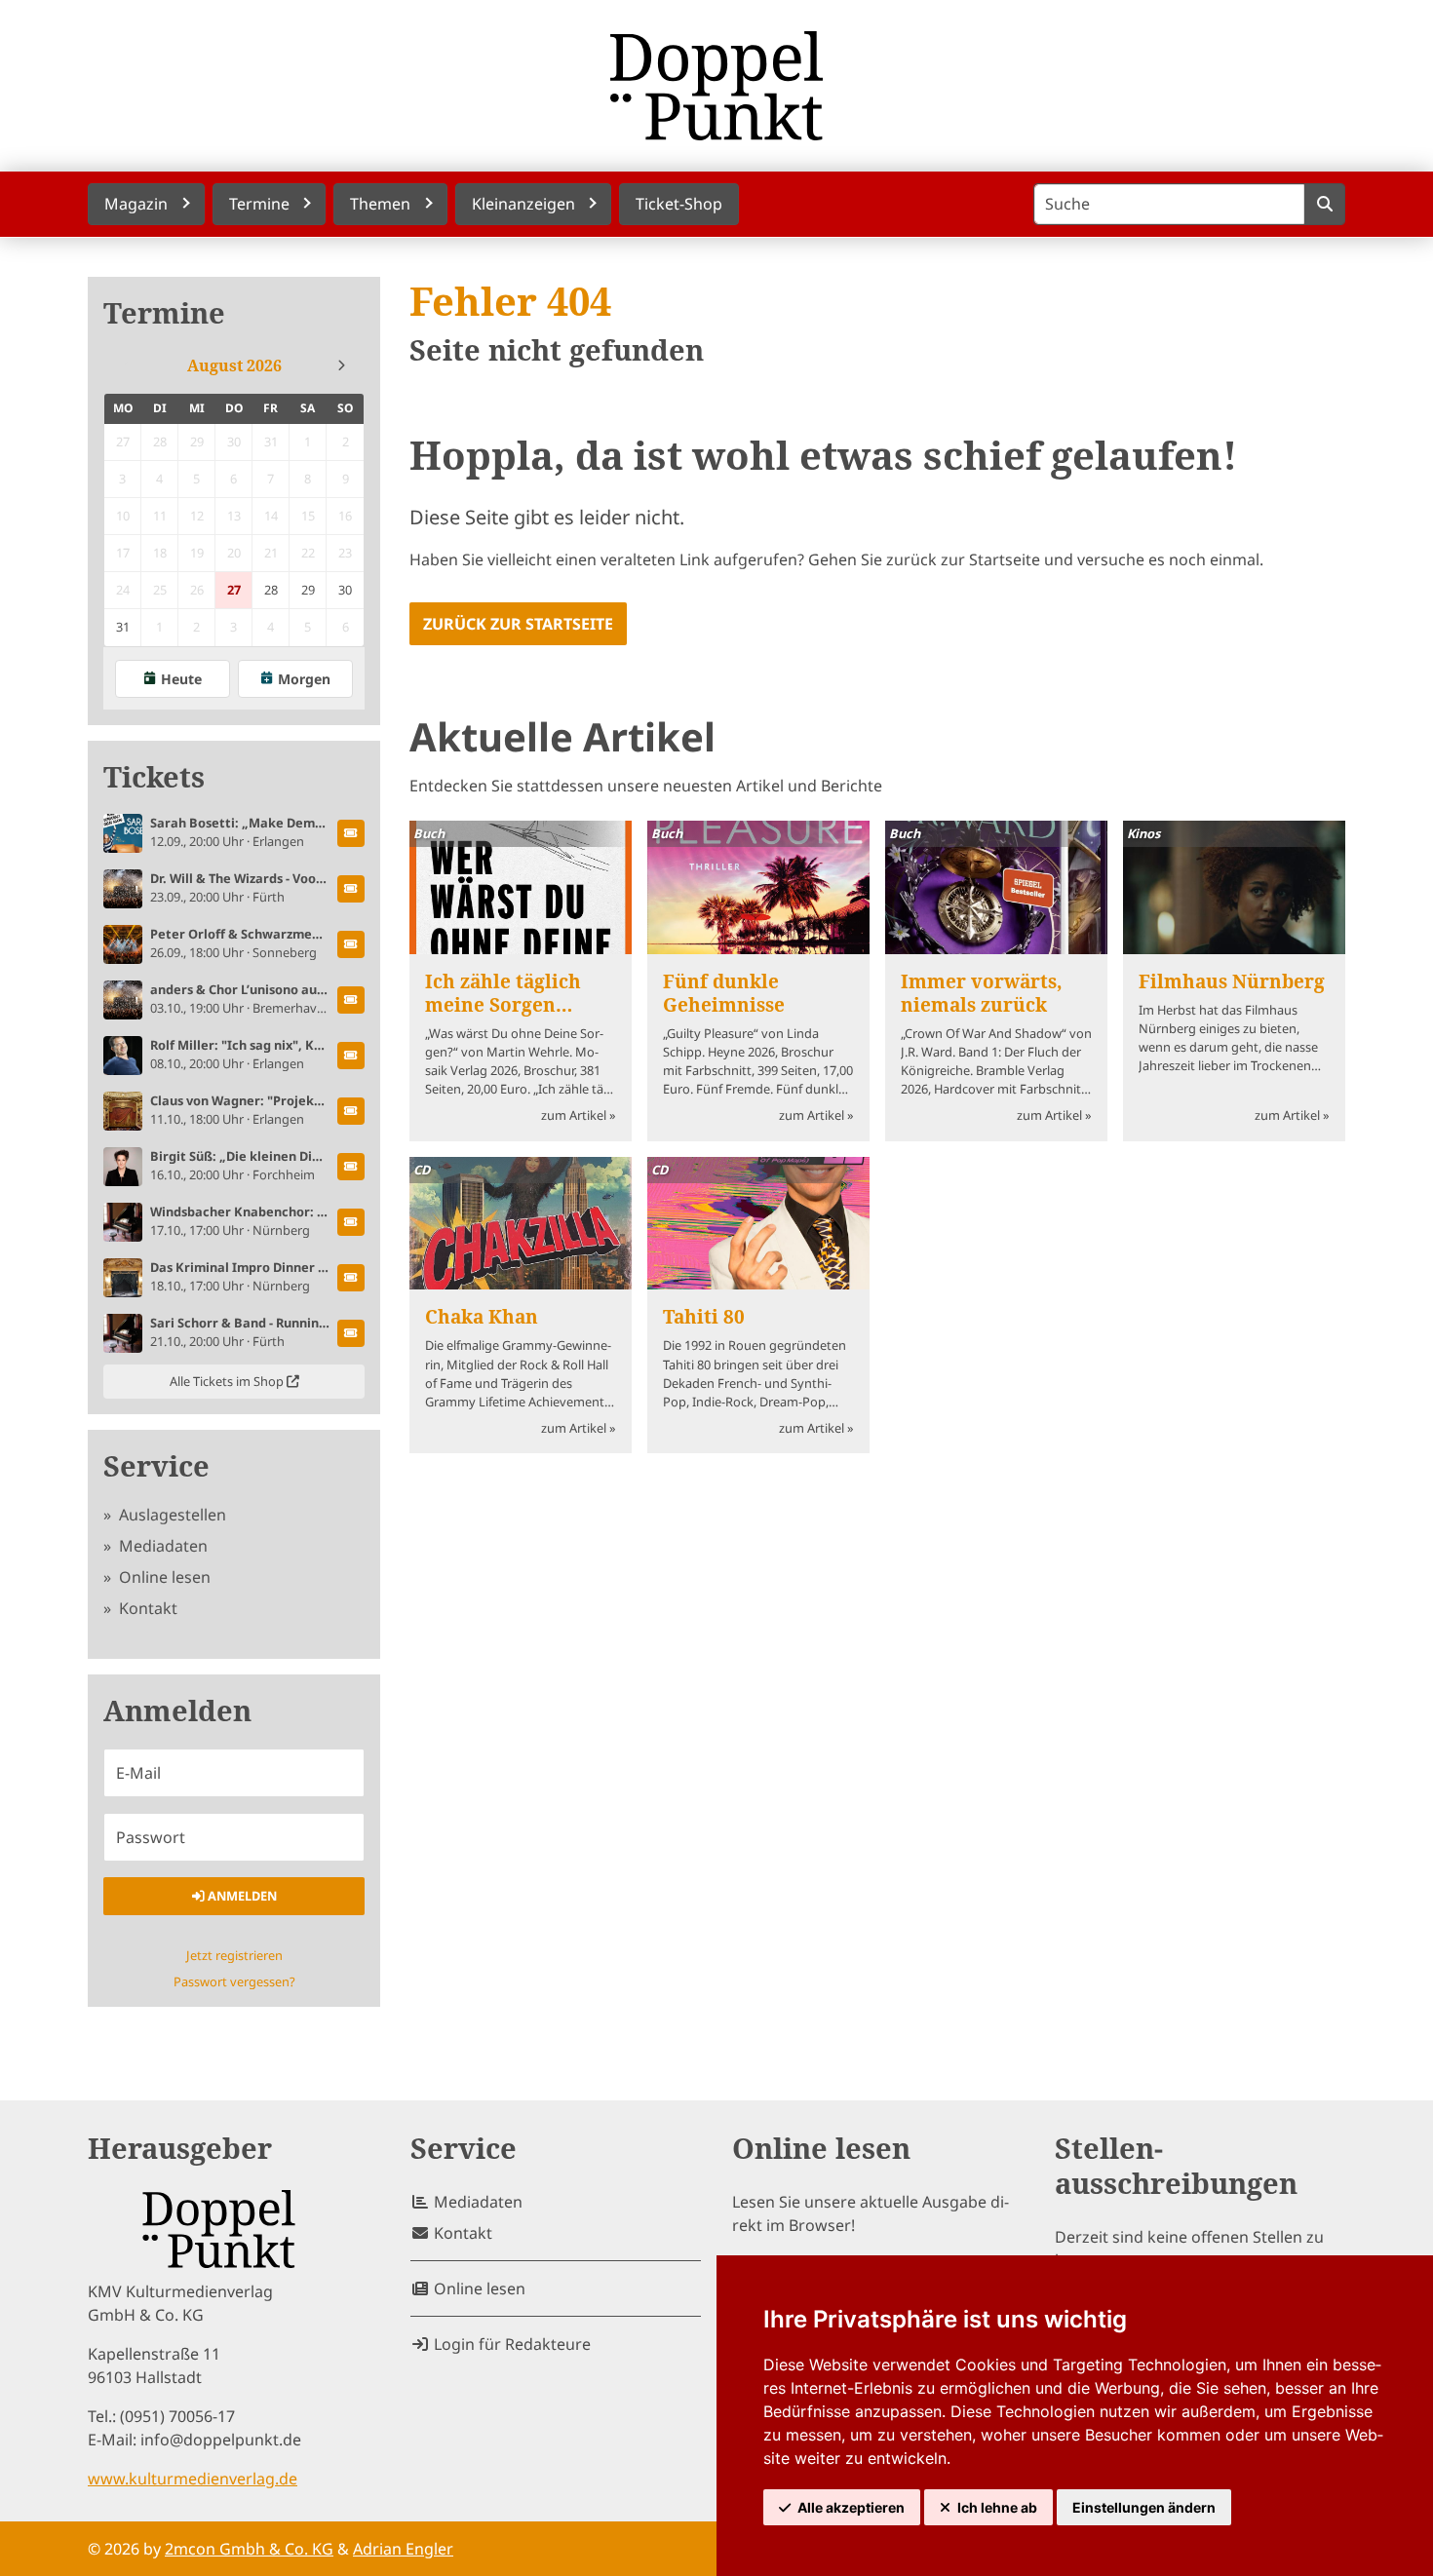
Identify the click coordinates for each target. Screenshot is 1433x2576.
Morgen (304, 679)
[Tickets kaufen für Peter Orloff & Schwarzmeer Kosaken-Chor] (351, 944)
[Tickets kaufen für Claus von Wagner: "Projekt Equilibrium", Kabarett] (351, 1111)
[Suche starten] (1324, 204)
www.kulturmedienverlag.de (193, 2479)
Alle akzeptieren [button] (851, 2507)
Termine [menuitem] (259, 204)
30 (345, 590)
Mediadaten (161, 1546)
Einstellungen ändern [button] (1144, 2507)
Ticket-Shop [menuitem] (679, 204)
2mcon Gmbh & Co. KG (249, 2549)
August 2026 (234, 365)
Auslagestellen (171, 1515)
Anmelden (241, 1896)
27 (234, 590)
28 (271, 590)
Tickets (154, 777)
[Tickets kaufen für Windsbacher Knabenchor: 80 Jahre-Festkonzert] (351, 1222)
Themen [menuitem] (380, 204)
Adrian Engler (403, 2549)
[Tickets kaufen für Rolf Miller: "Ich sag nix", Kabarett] (351, 1056)
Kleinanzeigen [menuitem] (523, 204)
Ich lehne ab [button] (997, 2507)
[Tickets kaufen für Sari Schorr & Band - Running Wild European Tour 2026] (351, 1333)
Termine (164, 313)
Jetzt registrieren (234, 1955)
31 (123, 627)
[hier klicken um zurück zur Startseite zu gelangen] (716, 86)
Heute (181, 679)
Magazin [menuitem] (136, 204)
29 (308, 590)
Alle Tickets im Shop (228, 1381)
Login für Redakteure (510, 2344)
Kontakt (146, 1608)
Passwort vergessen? (234, 1981)
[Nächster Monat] (341, 365)
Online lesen (163, 1577)
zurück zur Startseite (518, 624)
